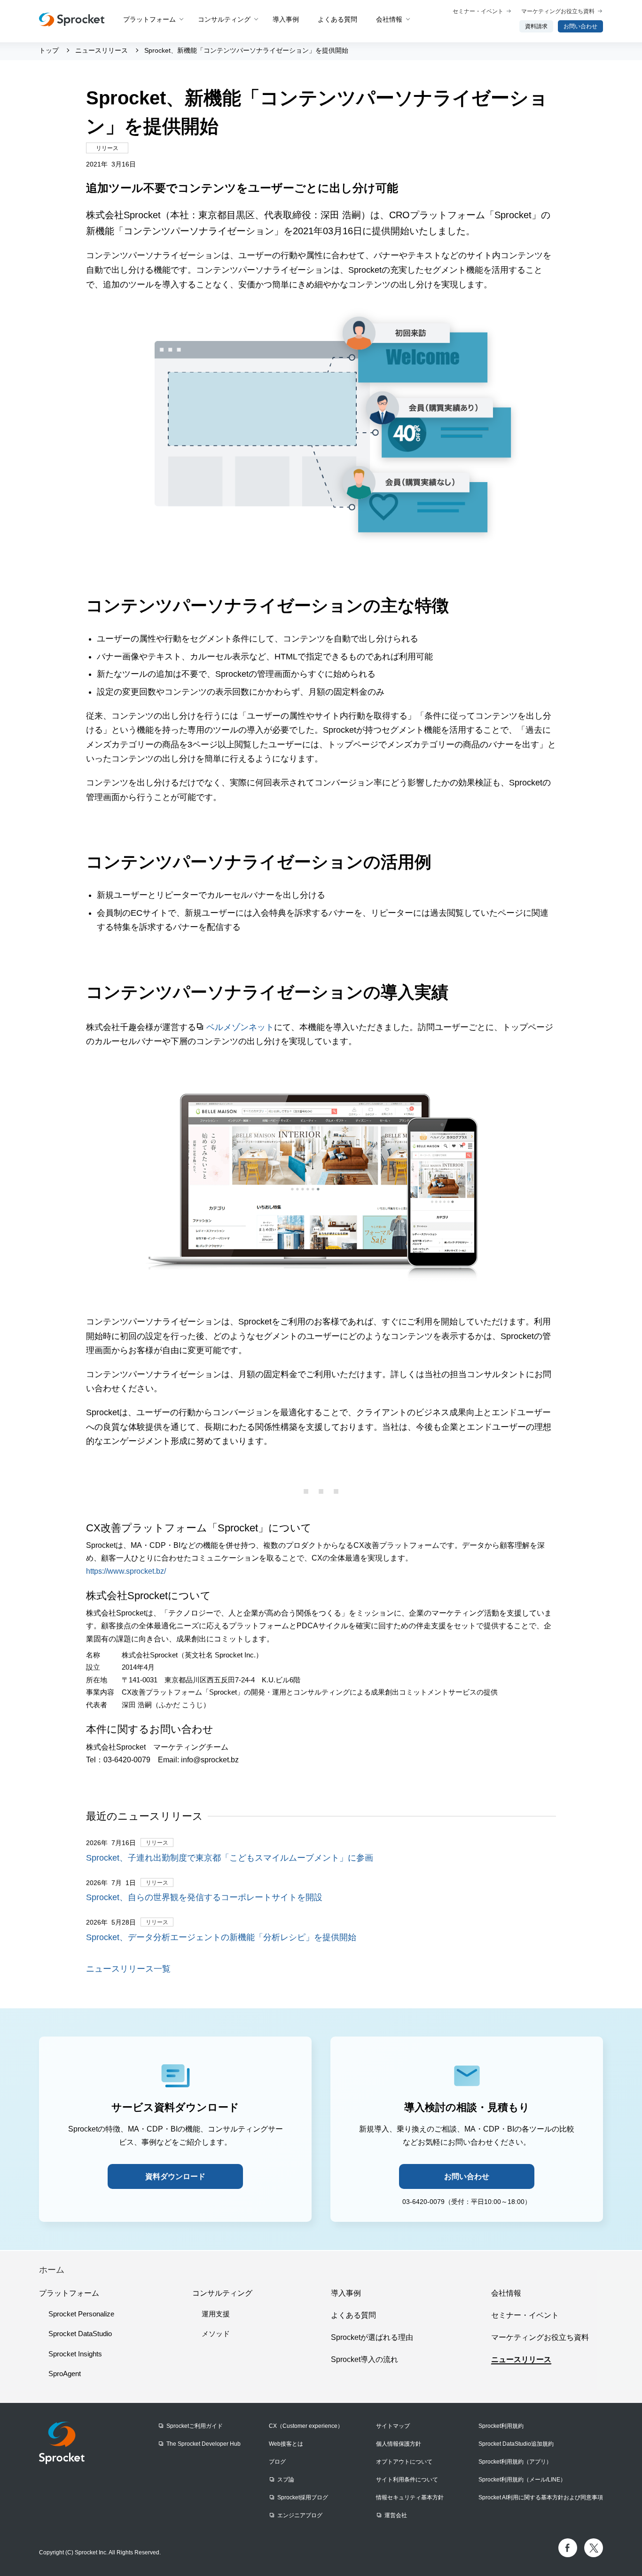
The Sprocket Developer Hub (204, 2444)
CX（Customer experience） (306, 2426)
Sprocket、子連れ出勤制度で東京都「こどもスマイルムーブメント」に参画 (230, 1858)
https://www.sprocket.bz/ (126, 1571)
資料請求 (536, 26)
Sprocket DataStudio (80, 2334)
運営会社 (396, 2515)
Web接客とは (286, 2444)
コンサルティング (224, 19)
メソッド (216, 2334)
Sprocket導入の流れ (364, 2359)
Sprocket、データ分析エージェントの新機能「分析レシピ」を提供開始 (221, 1937)
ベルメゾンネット (240, 1027)
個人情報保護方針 (399, 2444)
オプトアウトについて (404, 2462)
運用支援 (216, 2314)
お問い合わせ (580, 26)
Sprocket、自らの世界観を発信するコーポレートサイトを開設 (204, 1897)
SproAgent (65, 2374)
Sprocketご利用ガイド (195, 2426)
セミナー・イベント (478, 11)
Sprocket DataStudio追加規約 (516, 2444)
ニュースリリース (521, 2359)
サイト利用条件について (407, 2480)
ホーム (52, 2270)
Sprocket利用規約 (501, 2426)
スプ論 (286, 2480)
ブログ (277, 2462)
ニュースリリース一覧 (128, 1969)
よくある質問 (337, 19)
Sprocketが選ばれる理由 (372, 2337)
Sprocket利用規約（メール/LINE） (522, 2480)
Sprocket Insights (75, 2354)
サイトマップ (393, 2426)
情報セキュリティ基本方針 (410, 2497)
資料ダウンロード (175, 2176)
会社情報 (389, 19)
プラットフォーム (149, 19)
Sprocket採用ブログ (303, 2497)
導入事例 (286, 19)
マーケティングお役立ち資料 (558, 11)
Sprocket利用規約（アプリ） (515, 2462)
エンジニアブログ (300, 2515)
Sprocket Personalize (81, 2314)
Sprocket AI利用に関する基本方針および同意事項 (541, 2497)
